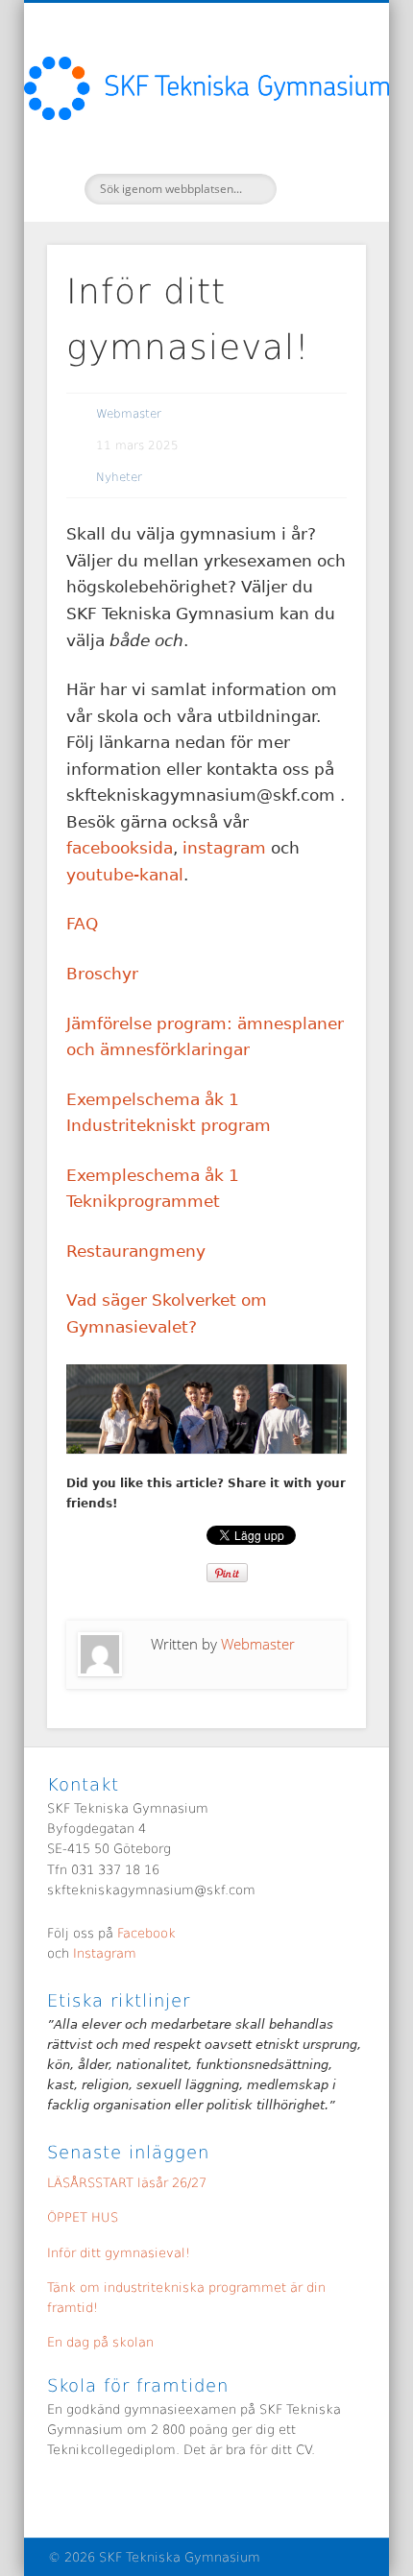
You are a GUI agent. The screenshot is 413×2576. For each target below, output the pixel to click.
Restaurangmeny (136, 1251)
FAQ (82, 924)
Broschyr (102, 974)
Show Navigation (319, 172)
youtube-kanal (125, 875)
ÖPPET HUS (83, 2217)
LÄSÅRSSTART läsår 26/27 (127, 2183)
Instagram (103, 1953)
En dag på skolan (100, 2342)
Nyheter (119, 477)
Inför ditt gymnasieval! (119, 2253)
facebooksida (120, 848)
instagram (227, 848)
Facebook (146, 1933)
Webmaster (129, 414)
